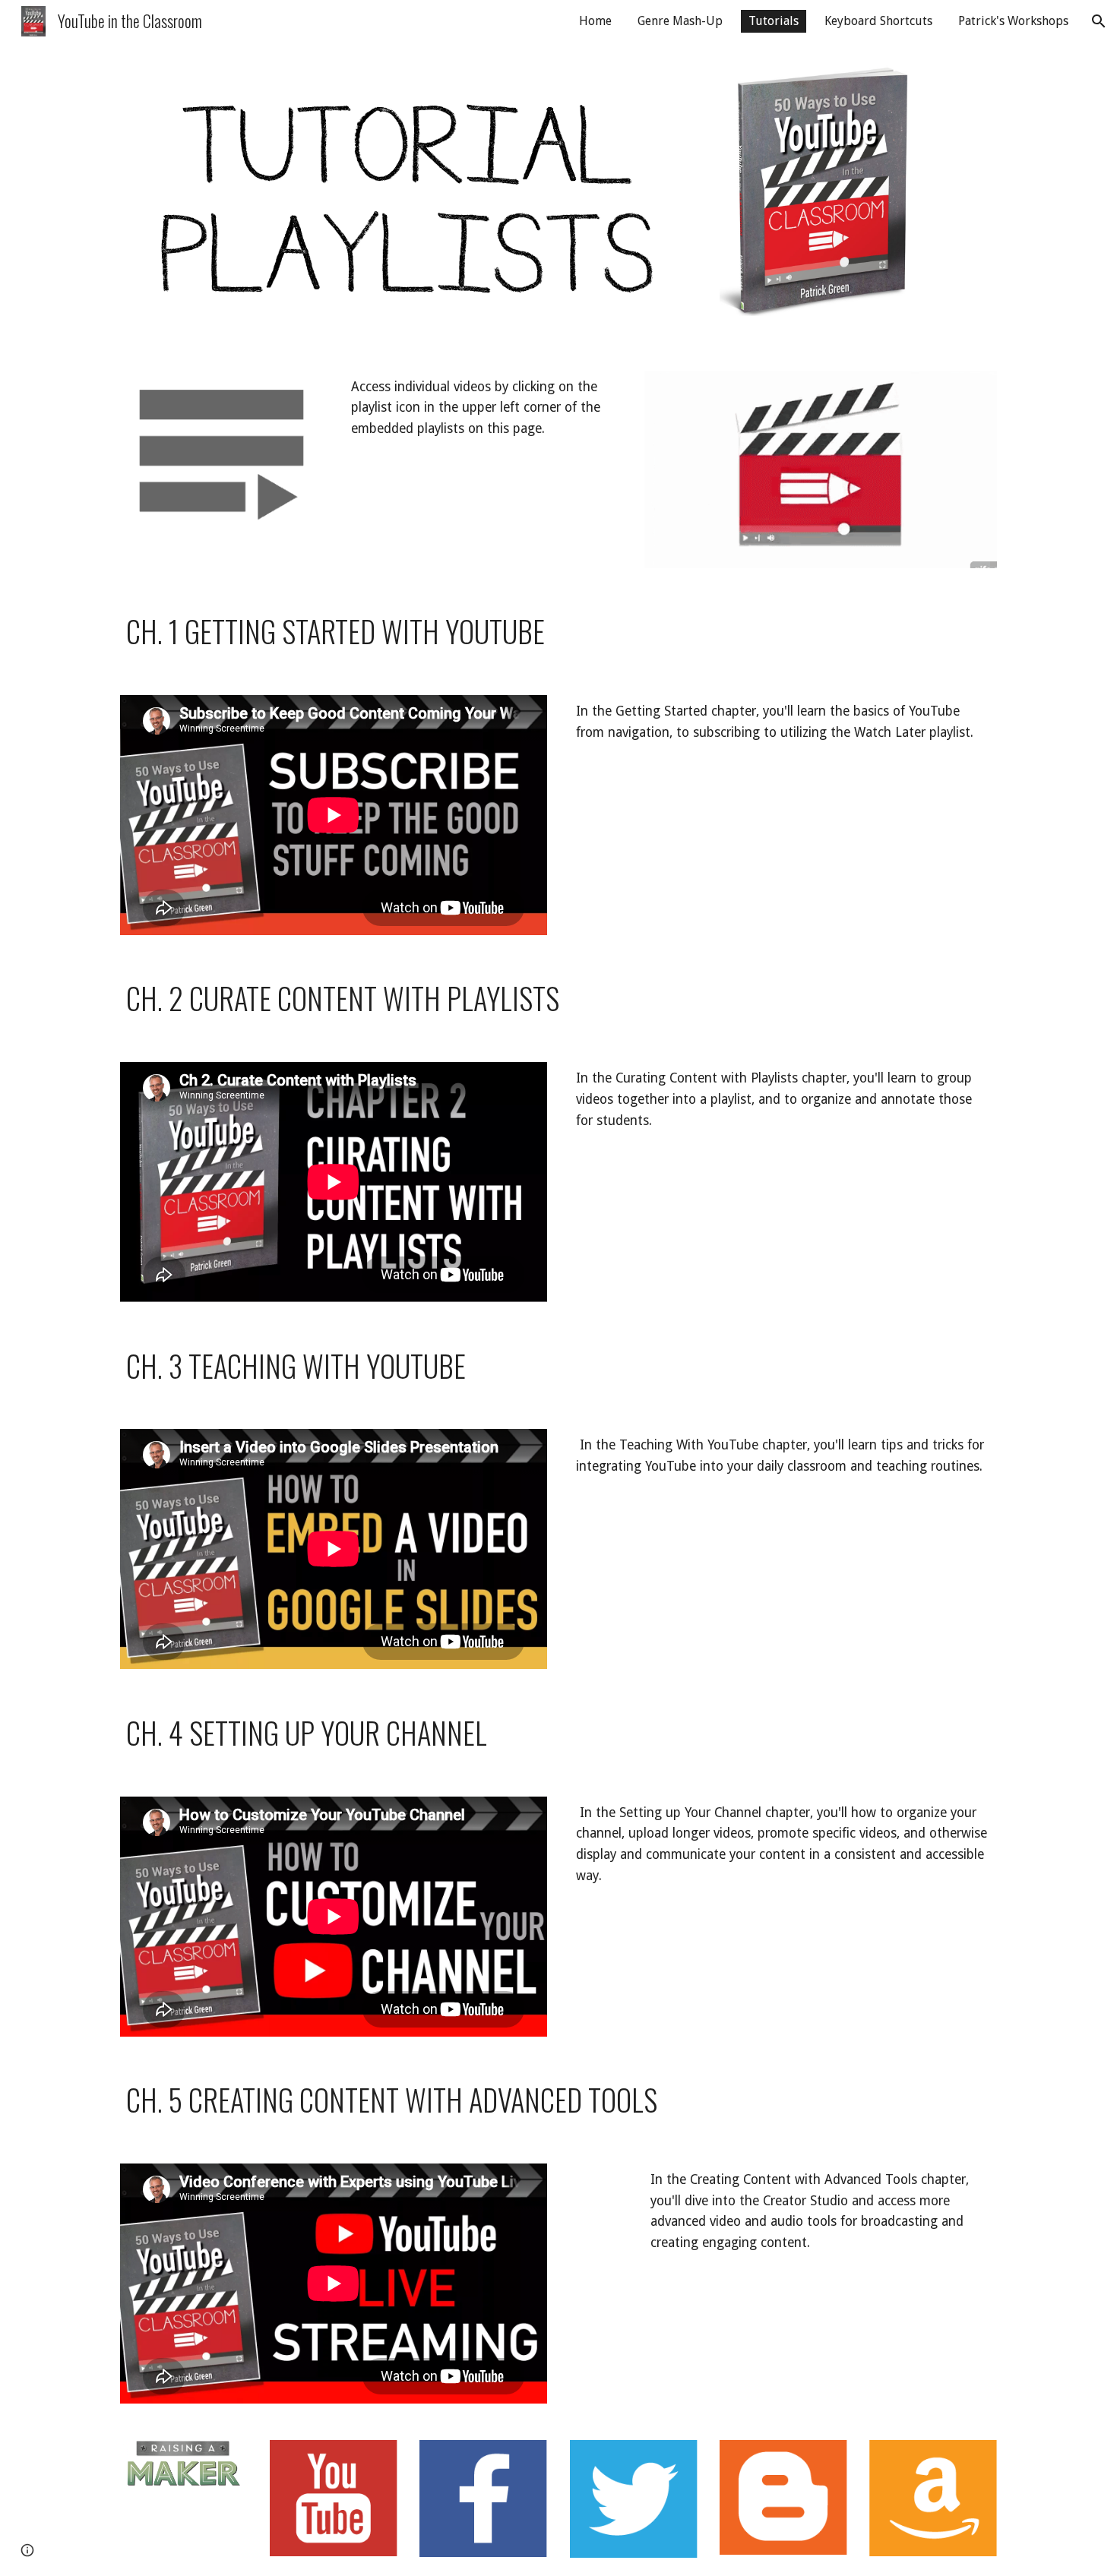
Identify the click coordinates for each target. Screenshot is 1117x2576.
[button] (1099, 21)
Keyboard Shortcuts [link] (878, 21)
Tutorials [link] (774, 21)
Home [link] (595, 21)
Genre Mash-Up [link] (680, 21)
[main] (484, 408)
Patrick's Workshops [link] (1013, 21)
